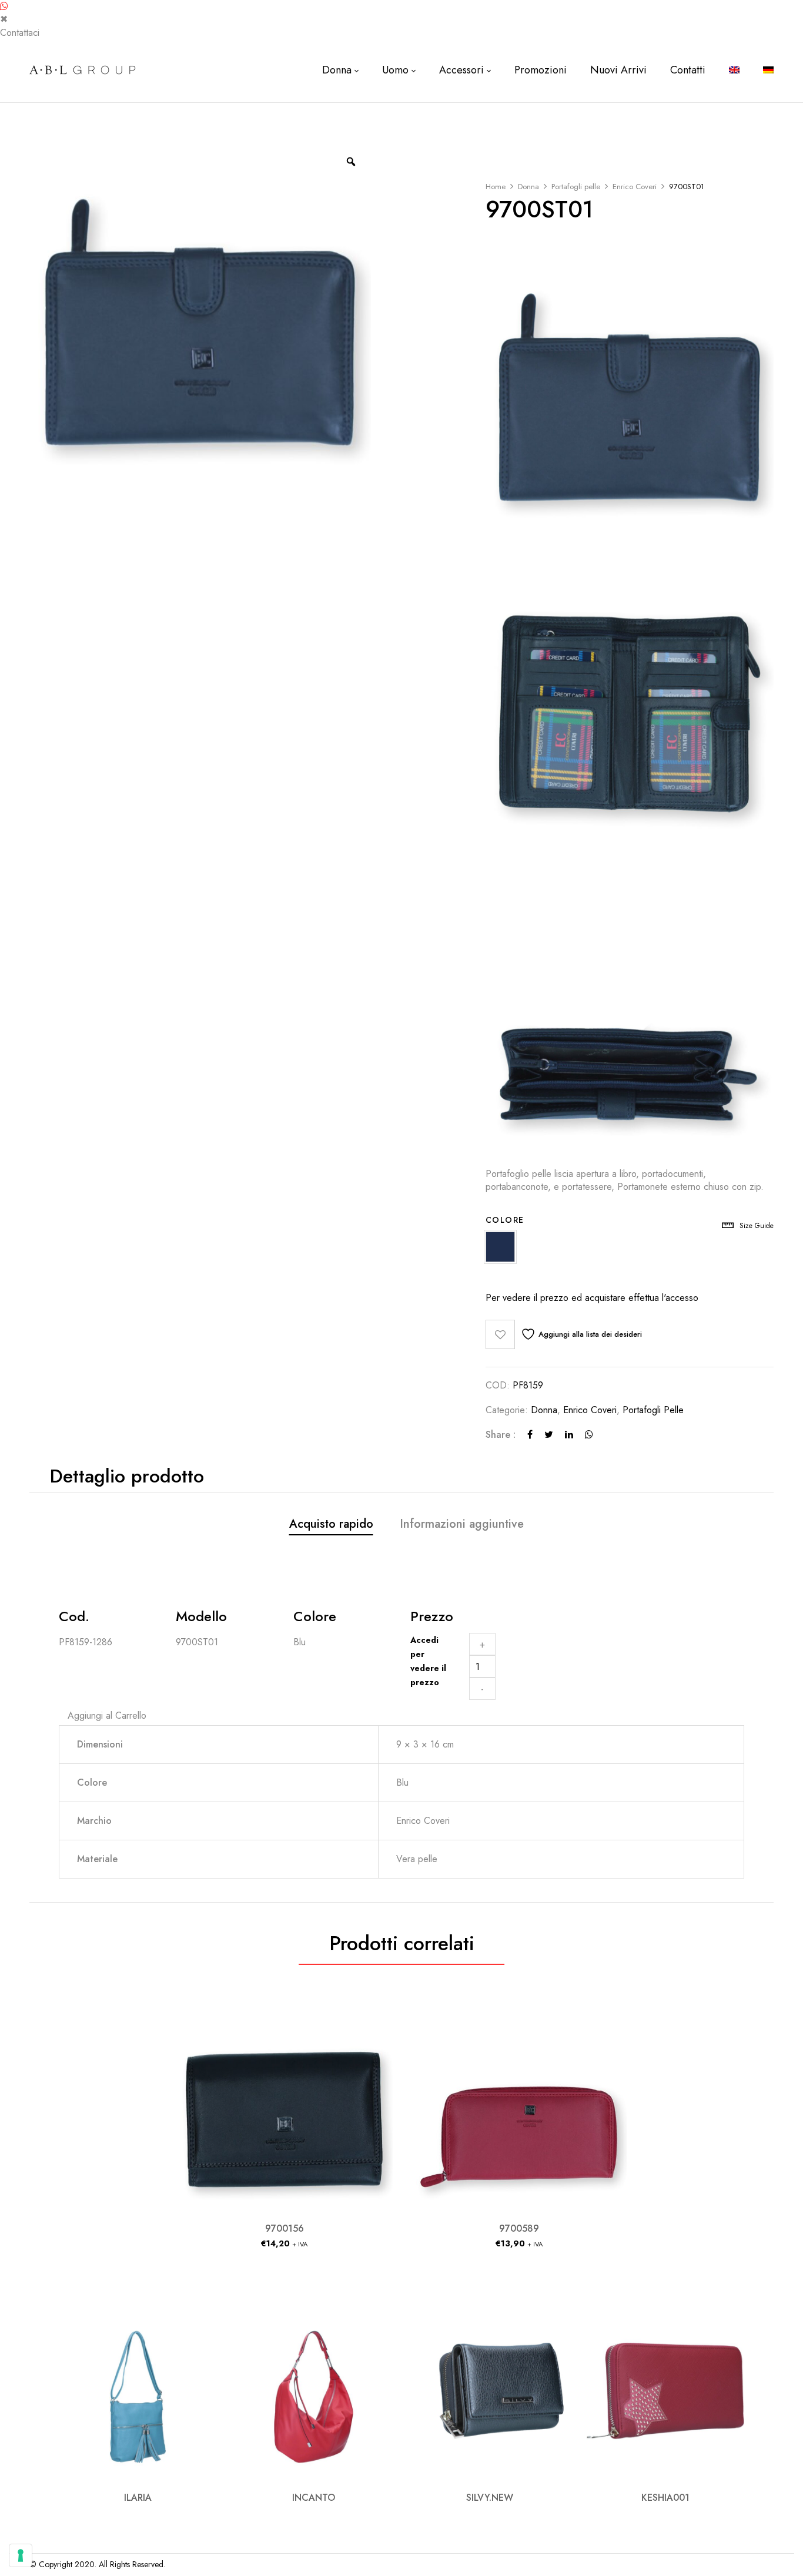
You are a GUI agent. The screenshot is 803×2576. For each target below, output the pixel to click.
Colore (505, 1220)
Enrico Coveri (635, 187)
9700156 (285, 2228)
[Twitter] (549, 1435)
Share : (501, 1435)
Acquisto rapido (331, 1524)
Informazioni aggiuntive (462, 1524)
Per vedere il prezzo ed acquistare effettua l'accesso (592, 1298)
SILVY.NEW (490, 2498)
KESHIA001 (665, 2498)
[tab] (331, 1526)
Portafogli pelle (576, 187)
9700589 (519, 2228)
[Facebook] (530, 1435)
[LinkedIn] (569, 1435)
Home (496, 187)
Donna (528, 187)
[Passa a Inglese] (734, 70)
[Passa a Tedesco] (768, 70)
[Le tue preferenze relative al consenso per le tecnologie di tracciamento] (21, 2555)
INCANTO (314, 2498)
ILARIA (138, 2498)
